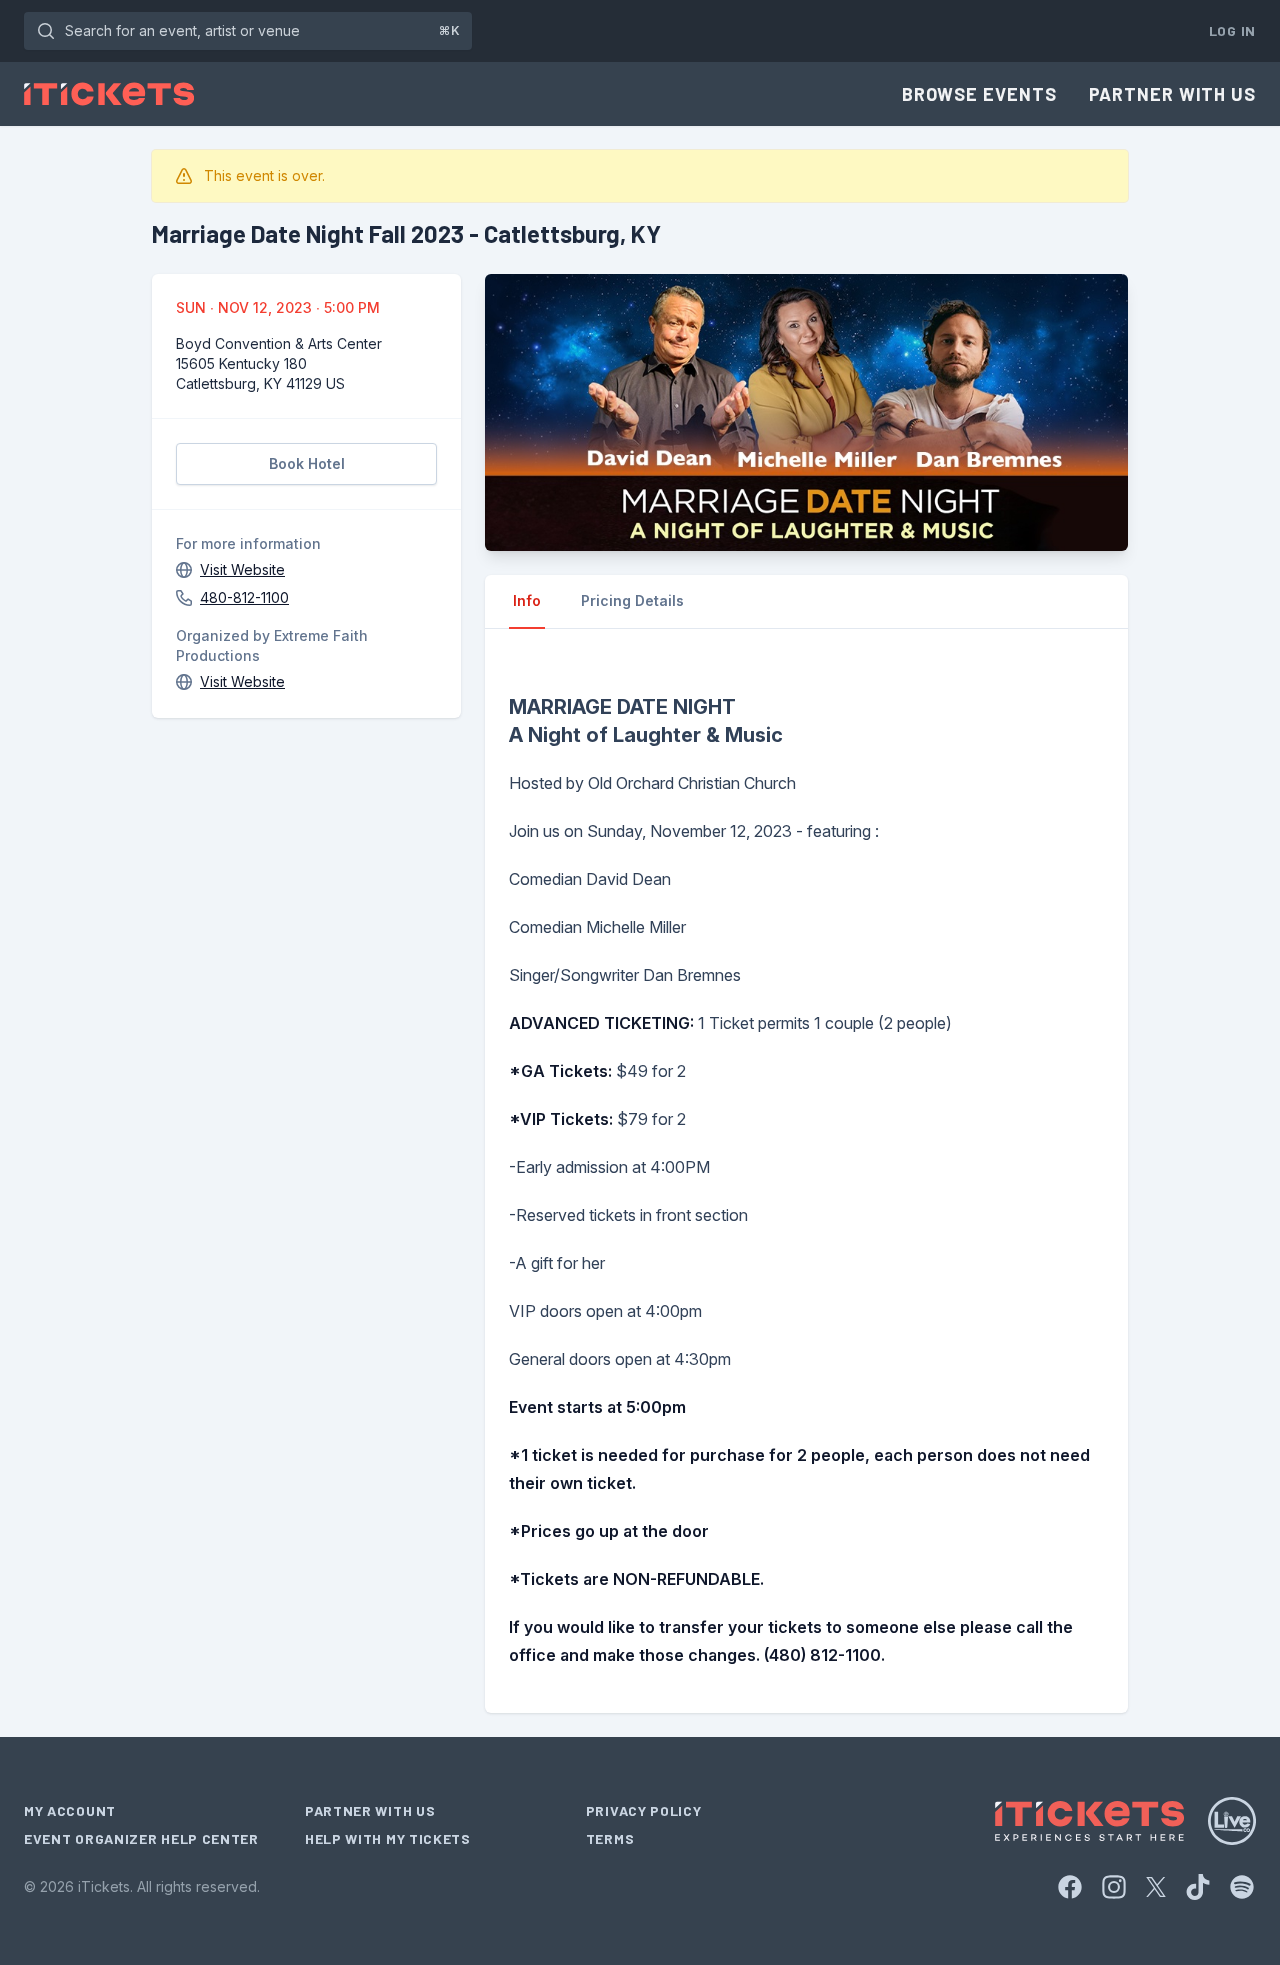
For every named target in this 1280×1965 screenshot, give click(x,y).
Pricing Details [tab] (632, 600)
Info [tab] (527, 600)
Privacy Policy (644, 1810)
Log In (1232, 30)
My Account (70, 1810)
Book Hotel (307, 463)
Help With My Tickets (388, 1838)
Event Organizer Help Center (141, 1838)
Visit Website (242, 569)
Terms (610, 1838)
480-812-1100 (244, 597)
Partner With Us (1173, 94)
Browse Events (979, 94)
